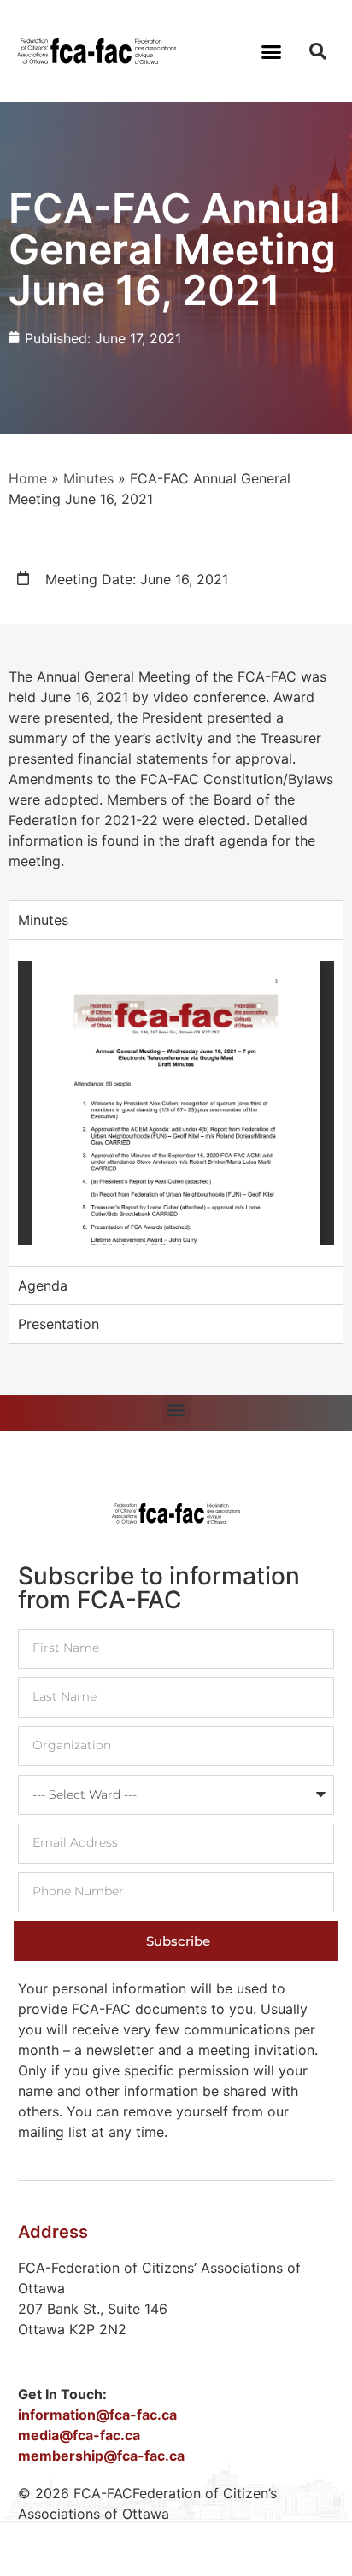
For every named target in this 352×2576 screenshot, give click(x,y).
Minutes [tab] (43, 920)
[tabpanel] (176, 1102)
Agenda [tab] (43, 1285)
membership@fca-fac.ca (101, 2456)
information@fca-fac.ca (97, 2415)
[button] (272, 51)
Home (28, 478)
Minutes (88, 478)
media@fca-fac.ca (79, 2435)
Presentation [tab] (59, 1324)
